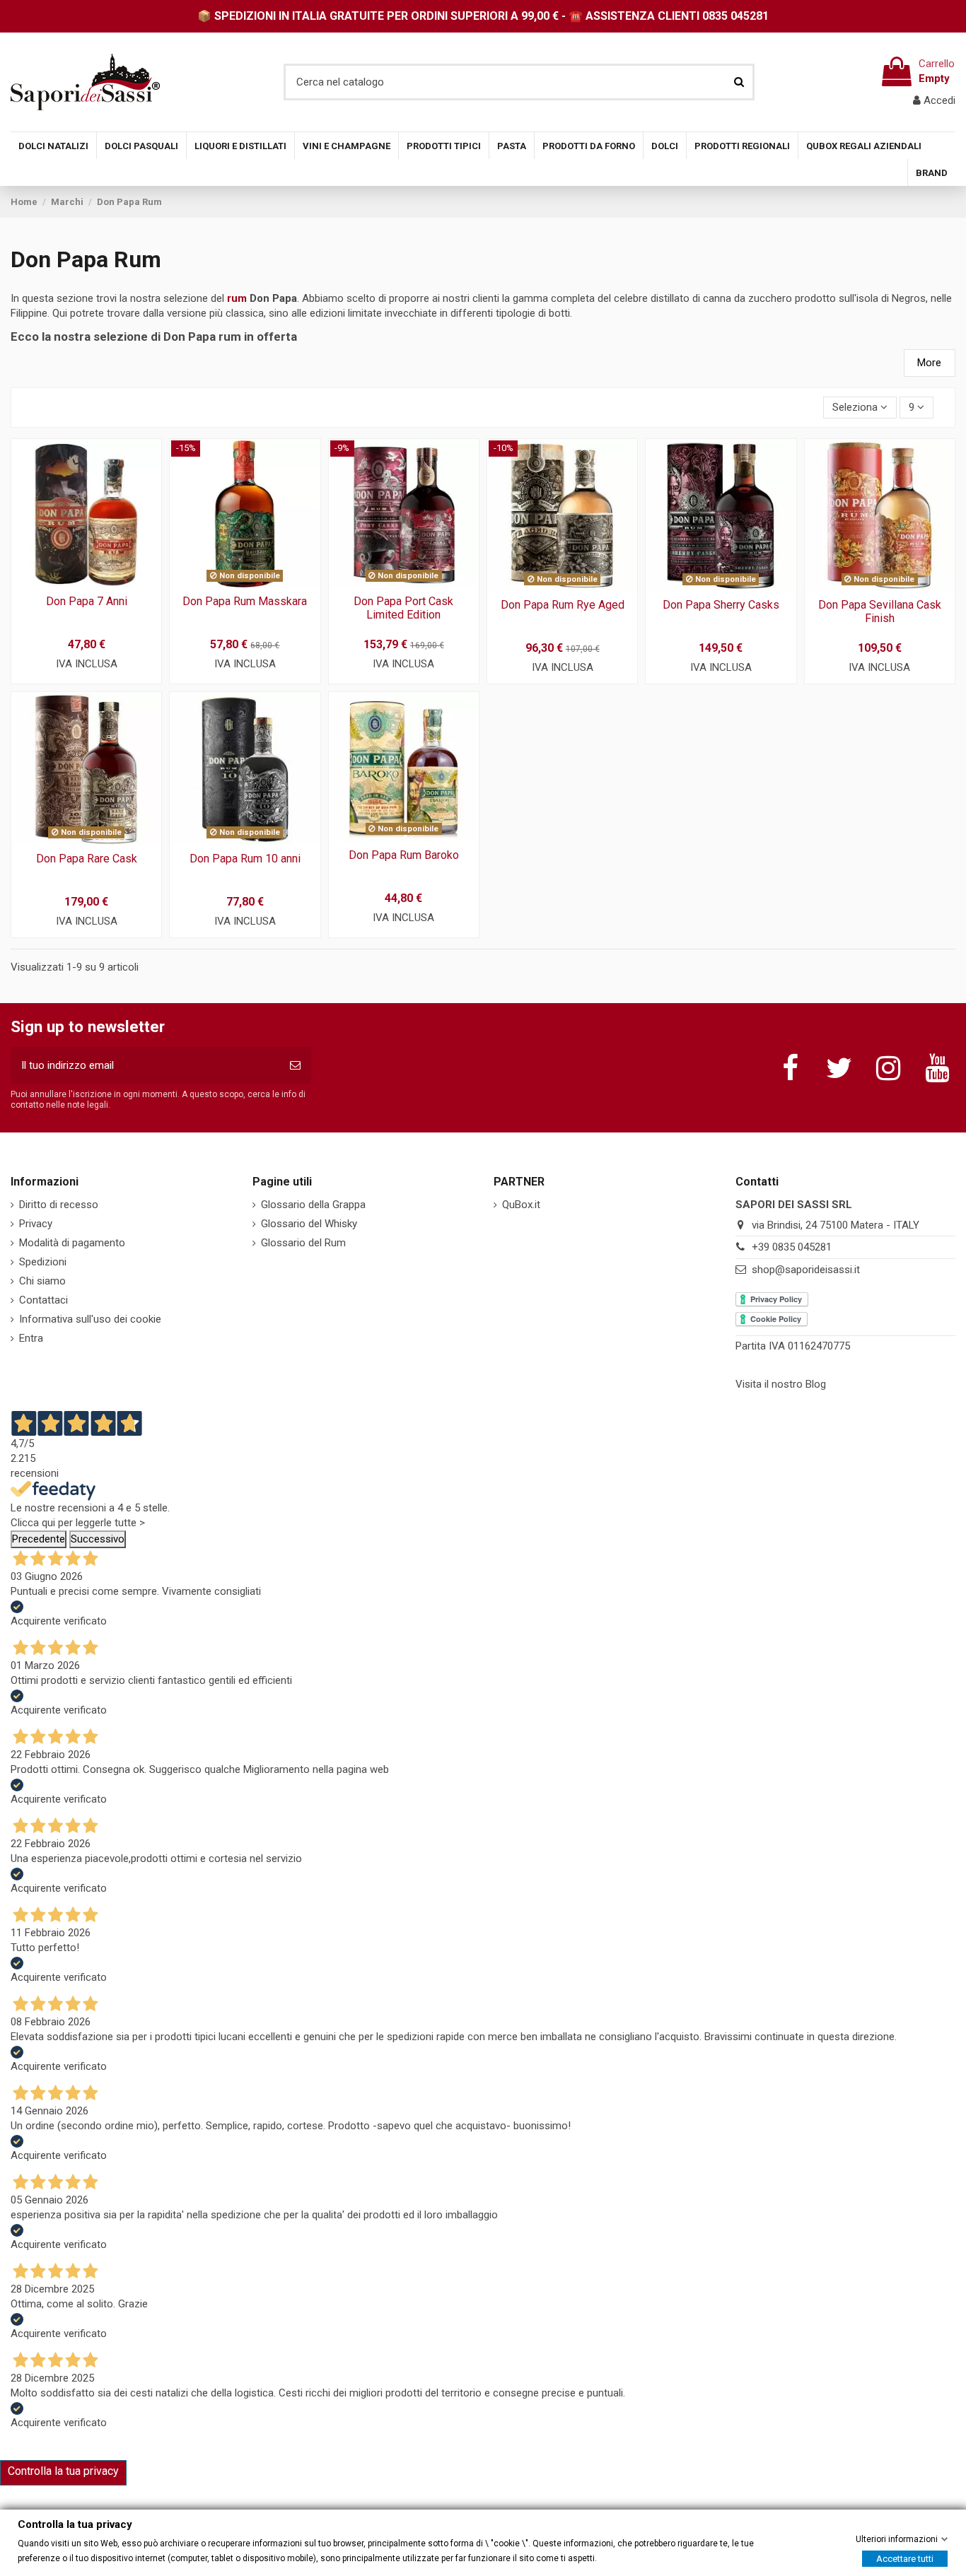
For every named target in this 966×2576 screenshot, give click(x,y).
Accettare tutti (905, 2558)
